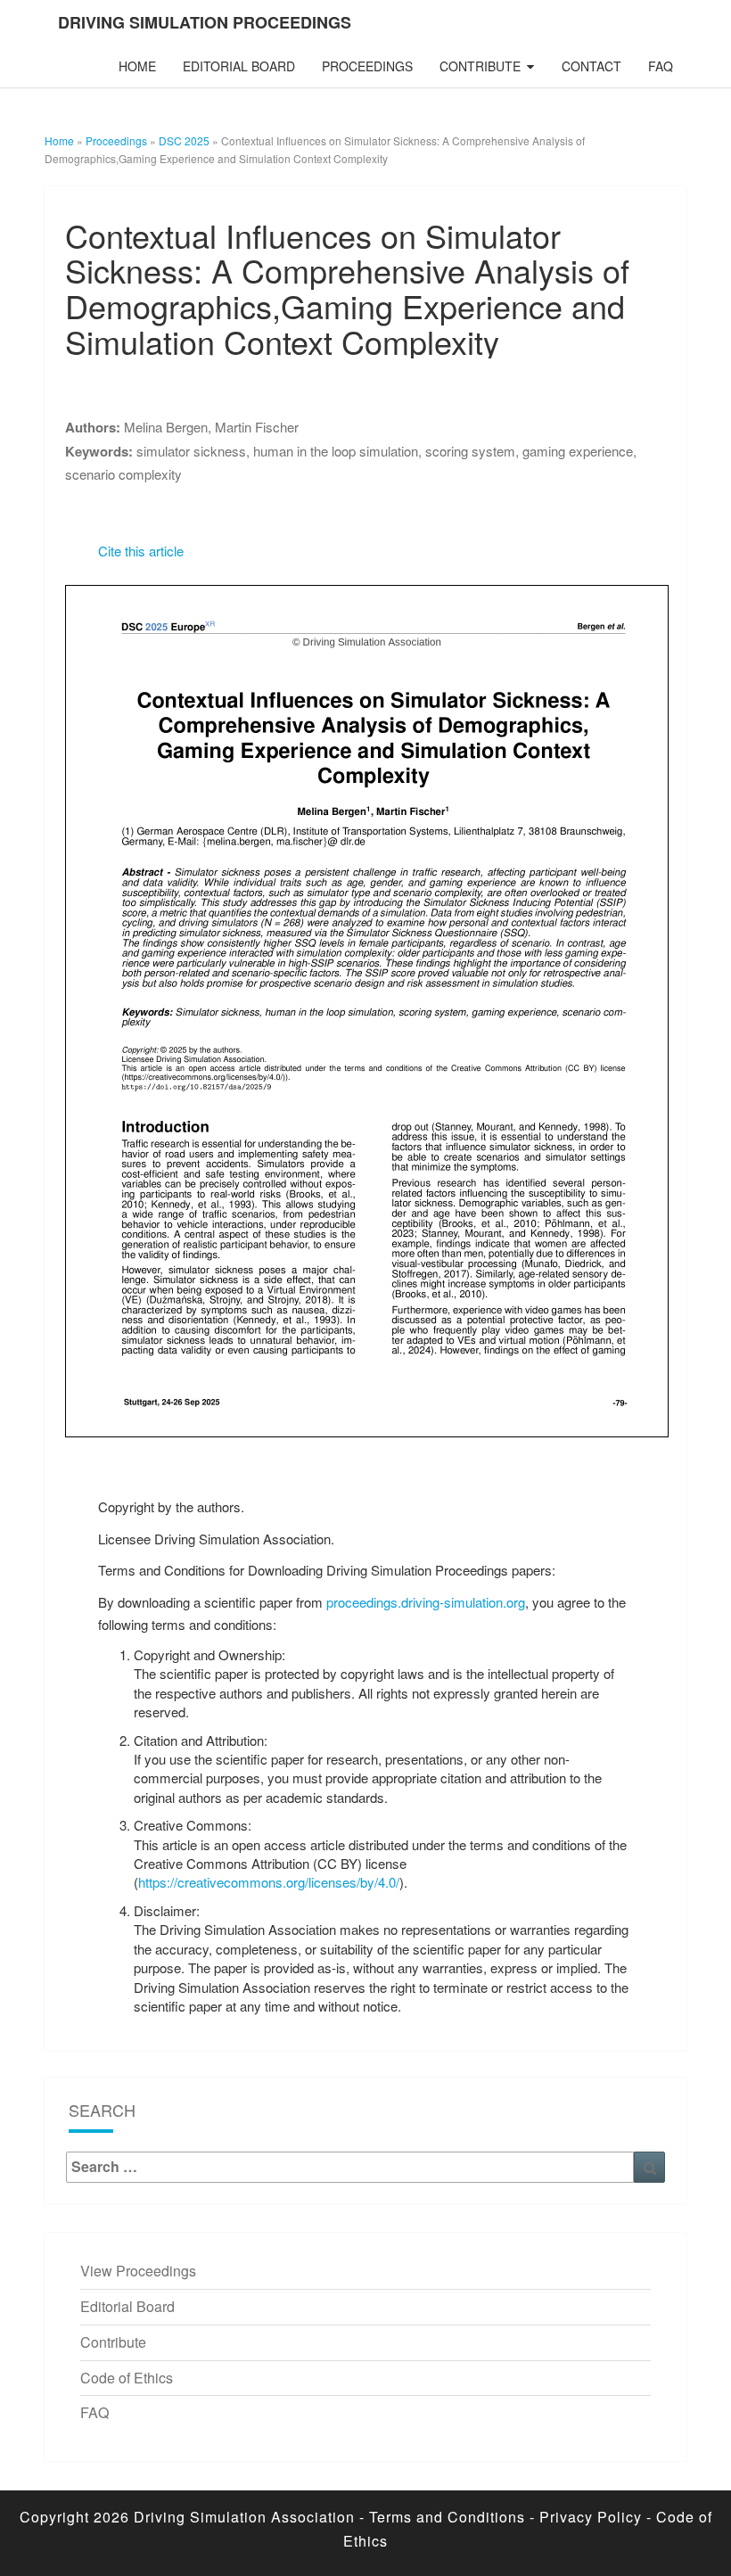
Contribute (480, 66)
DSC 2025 (184, 140)
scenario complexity (123, 474)
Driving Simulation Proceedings (205, 22)
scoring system (470, 451)
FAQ (661, 66)
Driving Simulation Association (244, 2517)
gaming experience (578, 451)
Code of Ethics (127, 2378)
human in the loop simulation (336, 451)
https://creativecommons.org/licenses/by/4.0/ (269, 1882)
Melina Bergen (166, 427)
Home (137, 66)
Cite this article (141, 551)
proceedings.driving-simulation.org (426, 1602)
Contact (591, 66)
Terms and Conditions (447, 2517)
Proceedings (367, 66)
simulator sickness (191, 451)
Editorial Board (239, 66)
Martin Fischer (257, 427)
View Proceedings (138, 2271)
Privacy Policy (591, 2517)
